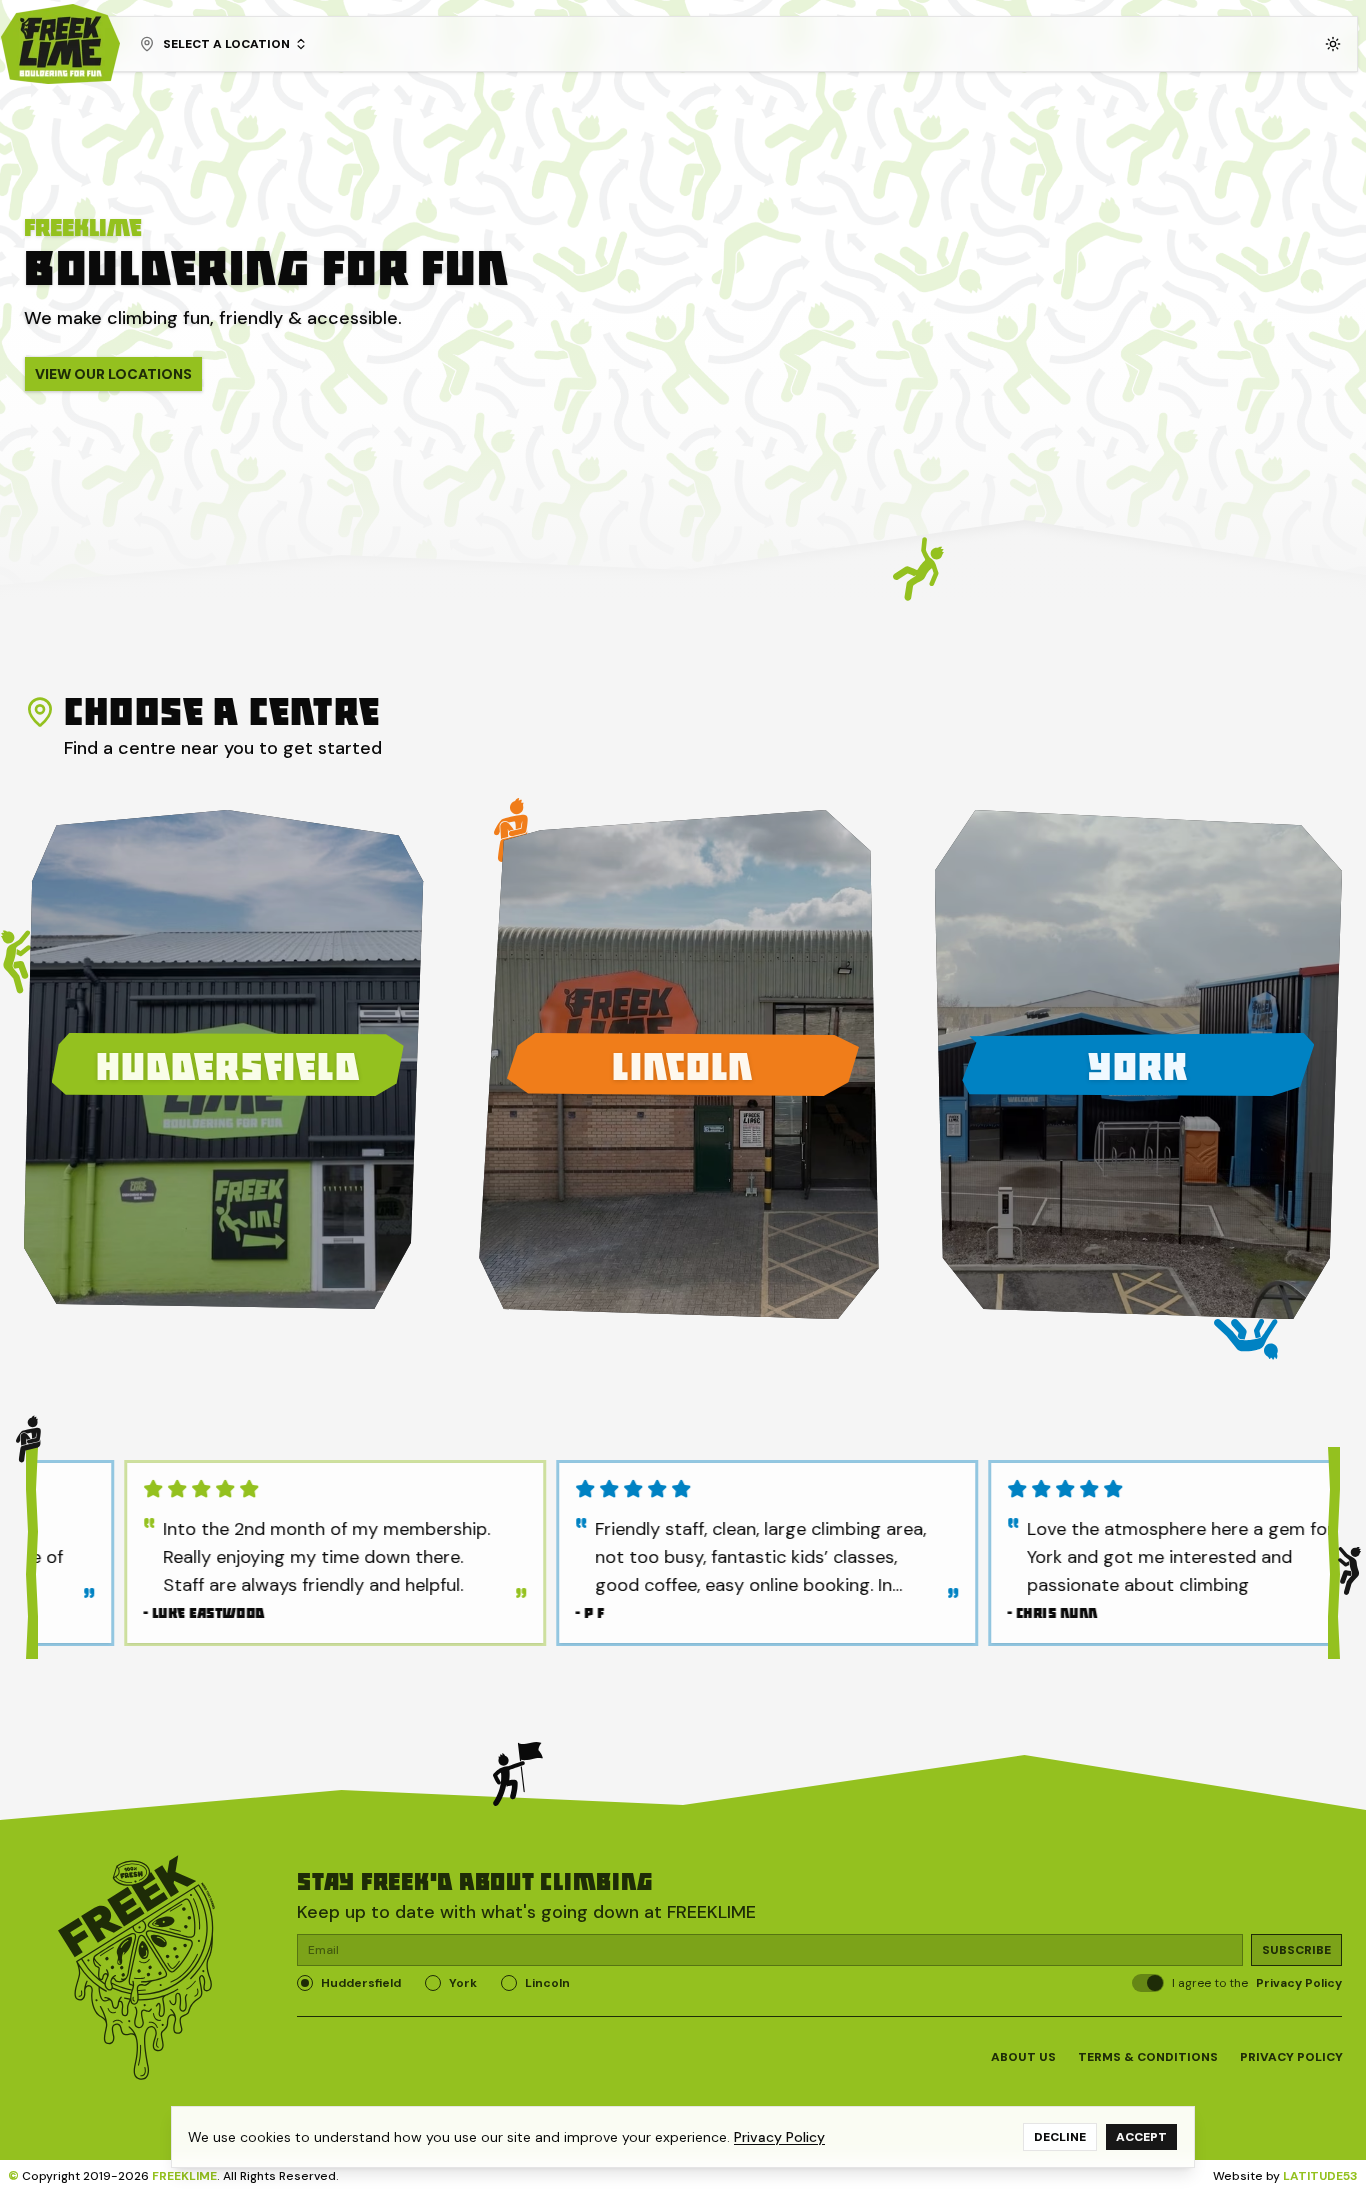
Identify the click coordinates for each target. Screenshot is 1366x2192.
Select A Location (226, 44)
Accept (1141, 2137)
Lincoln (547, 1983)
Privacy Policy (1299, 1983)
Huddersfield (361, 1983)
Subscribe (1296, 1950)
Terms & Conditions (1148, 2057)
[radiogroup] (706, 1983)
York (463, 1983)
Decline (1060, 2137)
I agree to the (1257, 1983)
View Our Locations (113, 374)
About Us (1023, 2057)
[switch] (1148, 1983)
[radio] (305, 1983)
